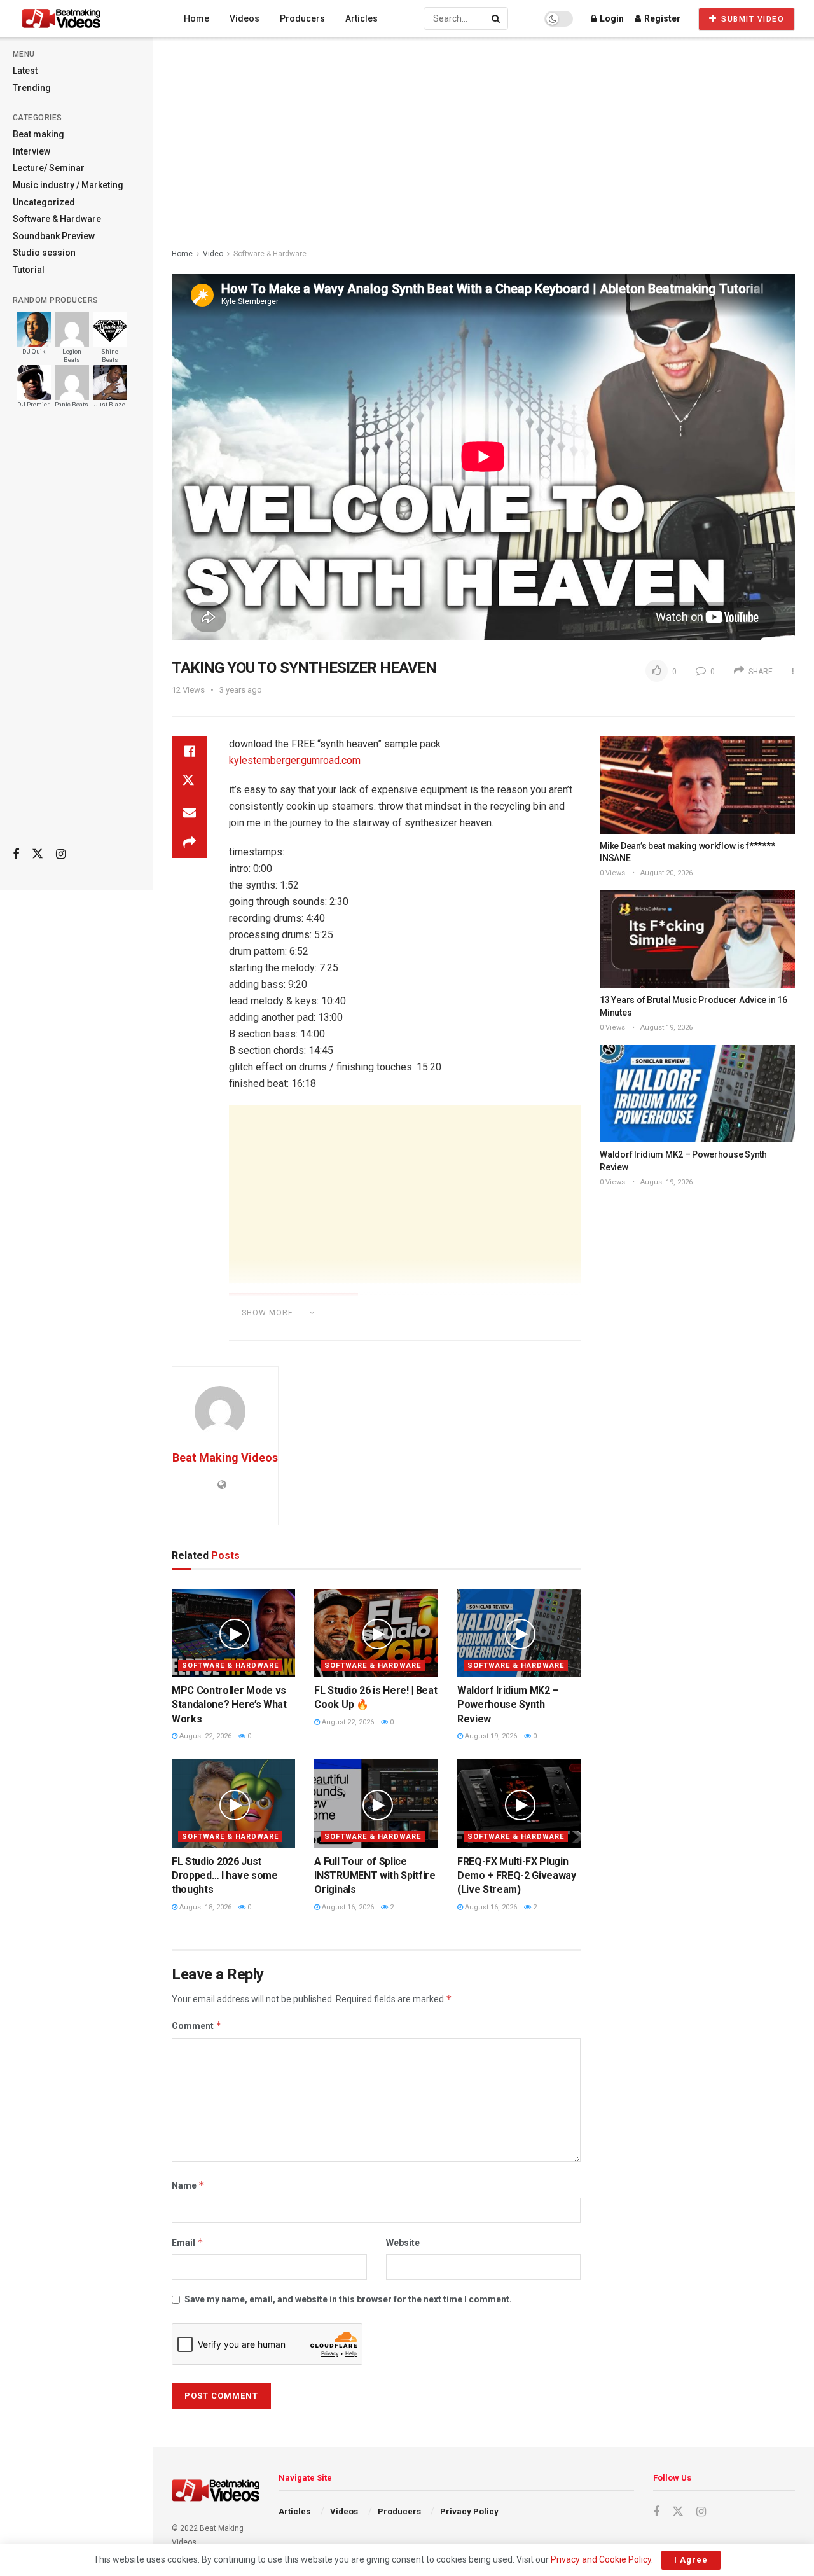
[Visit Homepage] (85, 18)
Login (611, 18)
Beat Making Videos (225, 1458)
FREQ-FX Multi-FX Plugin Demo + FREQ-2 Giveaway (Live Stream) (517, 1876)
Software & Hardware (57, 219)
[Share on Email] (190, 812)
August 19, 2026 (490, 1736)
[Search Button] (497, 18)
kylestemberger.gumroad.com (295, 760)
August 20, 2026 (666, 873)
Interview (31, 151)
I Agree (691, 2560)
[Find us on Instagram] (61, 855)
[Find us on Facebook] (16, 855)
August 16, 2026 (347, 1907)
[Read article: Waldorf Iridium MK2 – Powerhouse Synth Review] (519, 1633)
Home (197, 18)
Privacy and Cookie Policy (601, 2559)
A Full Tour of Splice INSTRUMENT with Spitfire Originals (375, 1876)
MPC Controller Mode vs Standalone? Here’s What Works (229, 1705)
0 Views (612, 873)
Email (188, 2242)
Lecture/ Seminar (49, 168)
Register (661, 18)
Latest (25, 71)
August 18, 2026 (204, 1907)
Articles (362, 18)
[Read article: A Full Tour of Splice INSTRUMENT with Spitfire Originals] (376, 1804)
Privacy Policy (469, 2511)
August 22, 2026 (204, 1736)
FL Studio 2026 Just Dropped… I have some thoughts (225, 1876)
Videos (245, 18)
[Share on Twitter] (190, 782)
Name (188, 2185)
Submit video (752, 19)
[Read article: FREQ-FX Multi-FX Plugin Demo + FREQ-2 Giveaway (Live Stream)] (519, 1804)
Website (403, 2243)
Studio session (44, 253)
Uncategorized (44, 202)
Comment (197, 2025)
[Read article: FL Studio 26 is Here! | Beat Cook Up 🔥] (376, 1633)
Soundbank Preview (54, 236)
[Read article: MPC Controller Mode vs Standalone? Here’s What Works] (233, 1633)
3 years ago (241, 690)
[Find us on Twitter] (38, 854)
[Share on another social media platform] (190, 843)
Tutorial (29, 270)
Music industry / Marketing (68, 185)
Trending (32, 88)
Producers (302, 18)
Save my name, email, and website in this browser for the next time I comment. (348, 2299)
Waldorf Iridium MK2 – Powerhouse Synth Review (508, 1705)
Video (213, 254)
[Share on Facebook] (190, 751)
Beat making (38, 134)
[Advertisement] (76, 637)
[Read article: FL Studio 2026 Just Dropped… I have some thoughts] (233, 1804)
